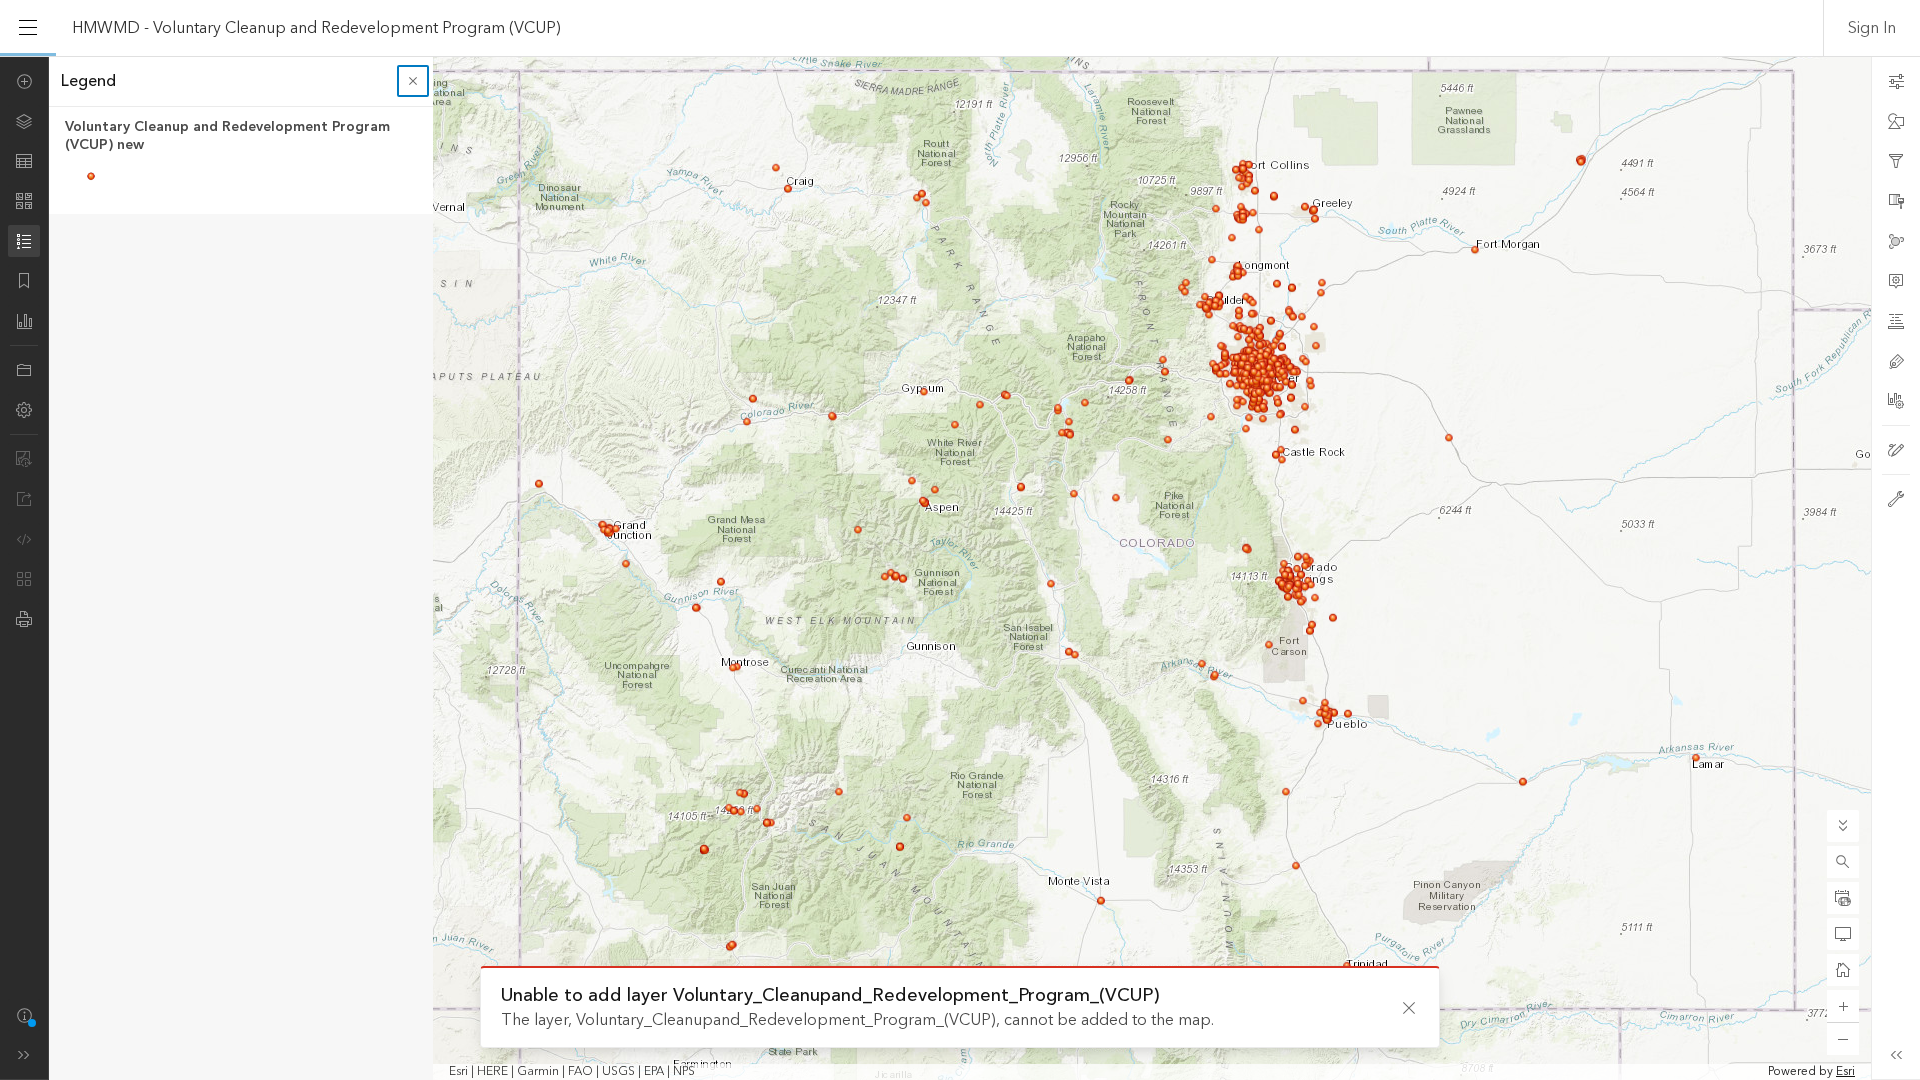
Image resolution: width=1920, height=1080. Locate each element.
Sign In (1872, 28)
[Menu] (28, 28)
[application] (960, 568)
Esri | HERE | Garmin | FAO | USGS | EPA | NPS (572, 1072)
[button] (1843, 862)
